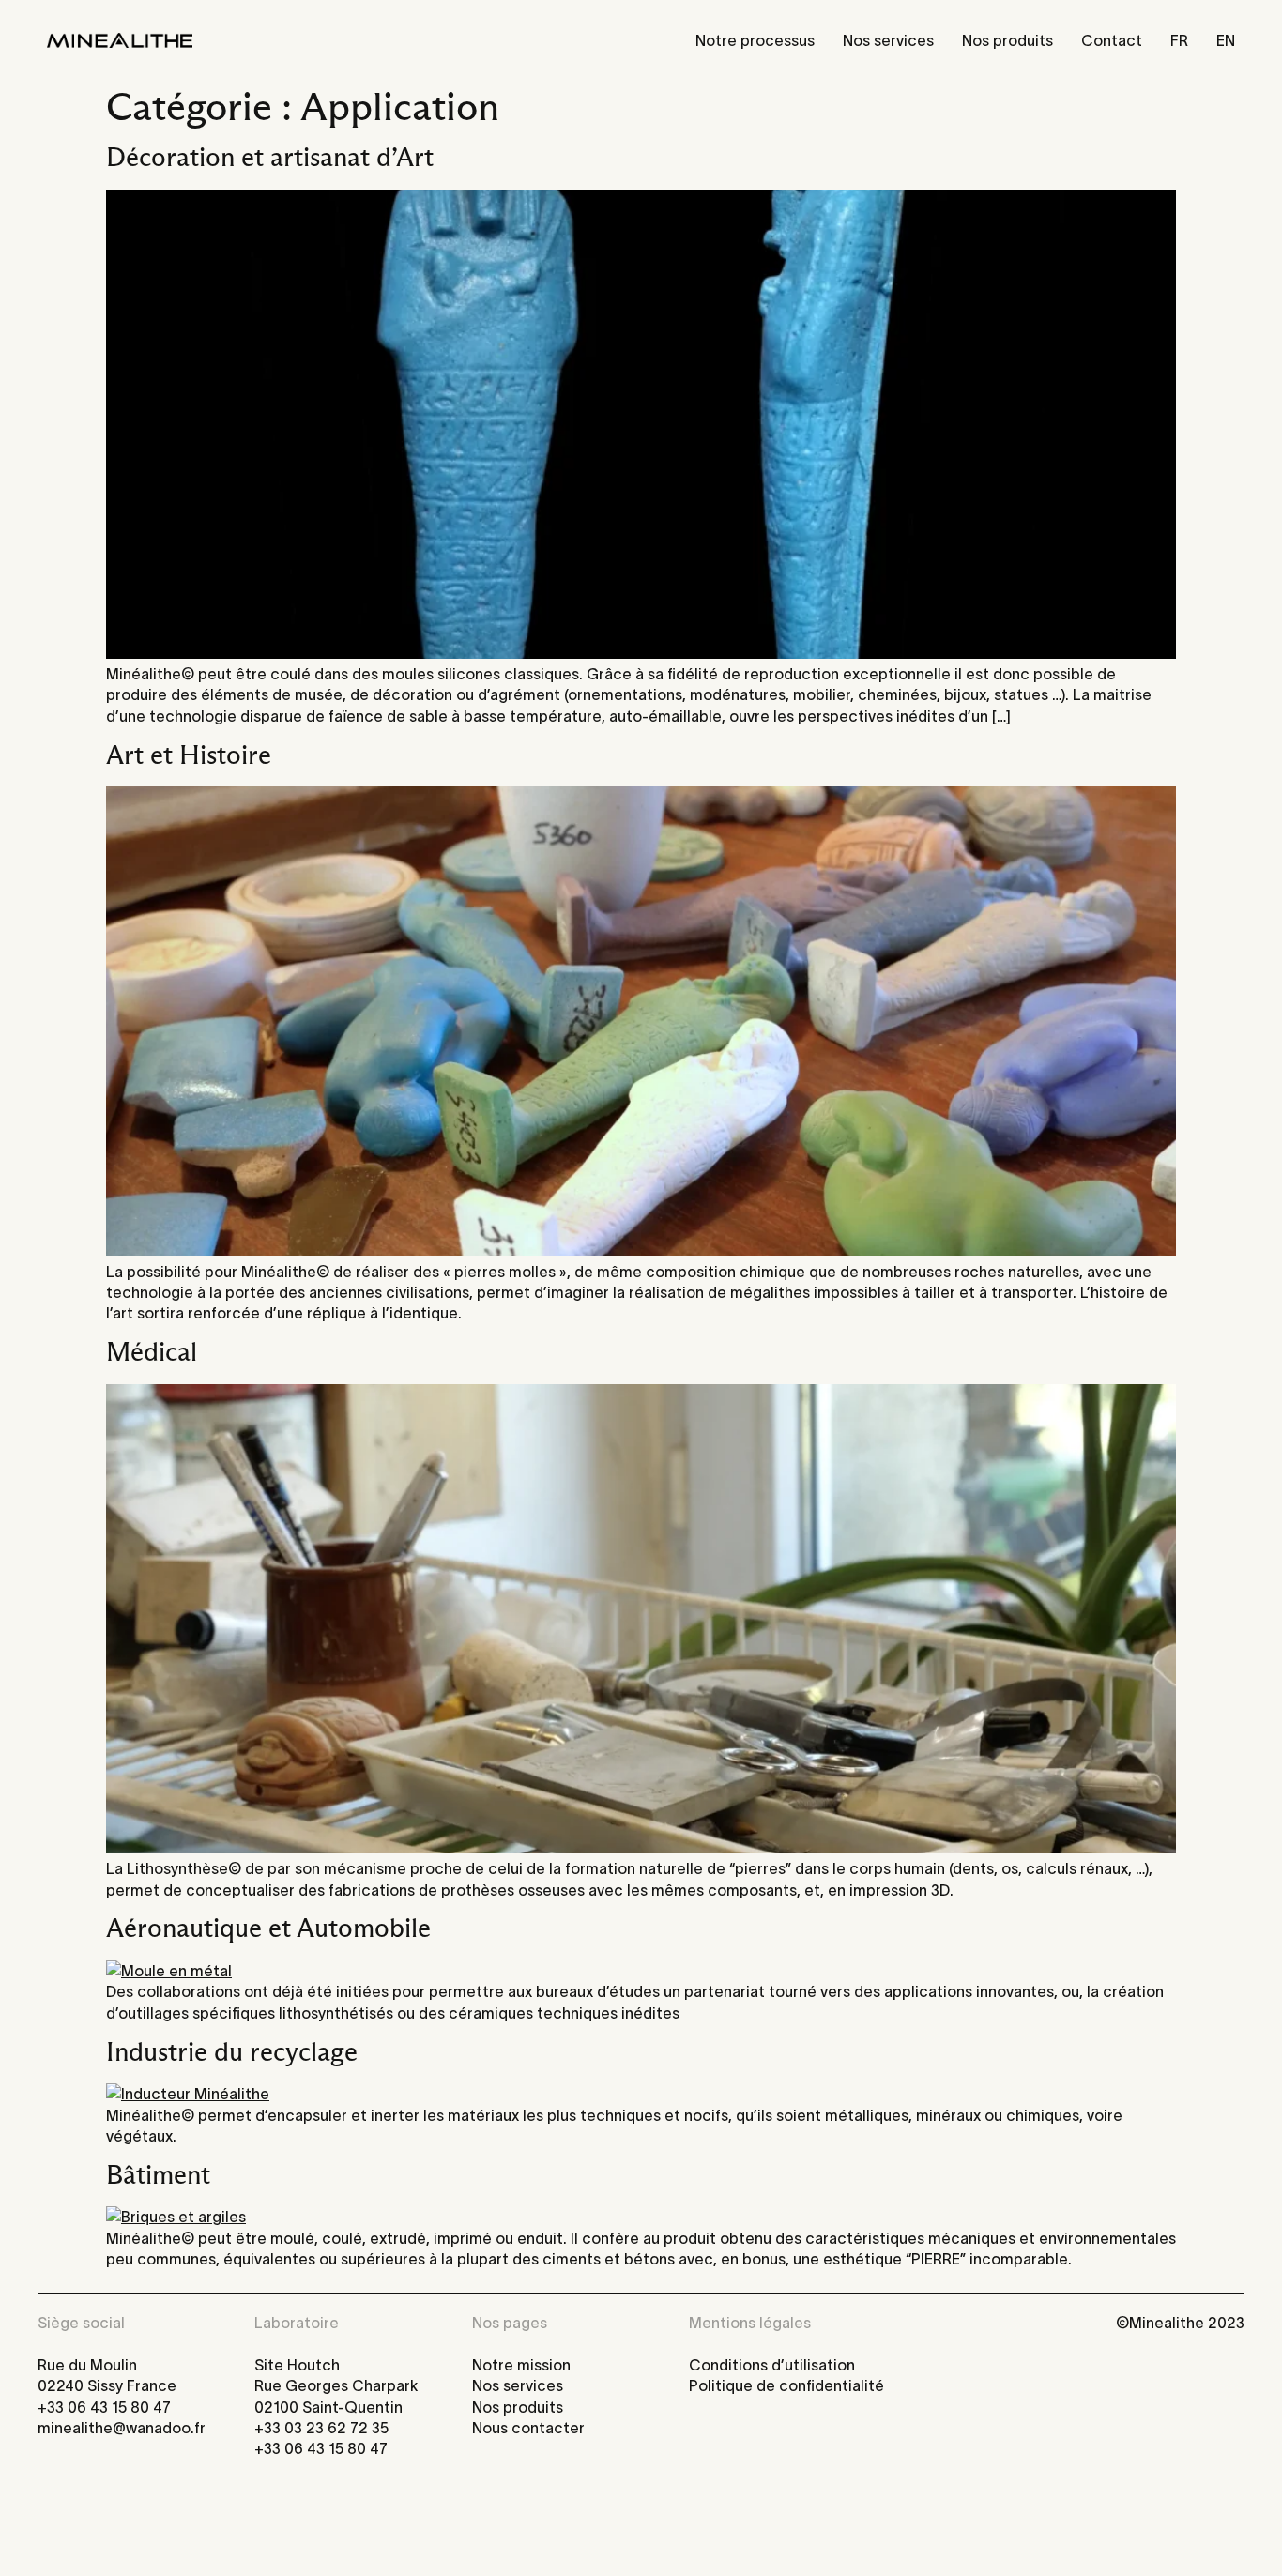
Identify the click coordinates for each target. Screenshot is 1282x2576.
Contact (1112, 40)
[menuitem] (1179, 40)
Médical (152, 1352)
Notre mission (521, 2365)
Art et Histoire (189, 755)
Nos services (888, 40)
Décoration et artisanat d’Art (270, 158)
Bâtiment (158, 2175)
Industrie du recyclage (232, 2052)
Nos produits (1007, 40)
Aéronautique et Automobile (268, 1928)
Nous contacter (528, 2428)
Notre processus (755, 40)
